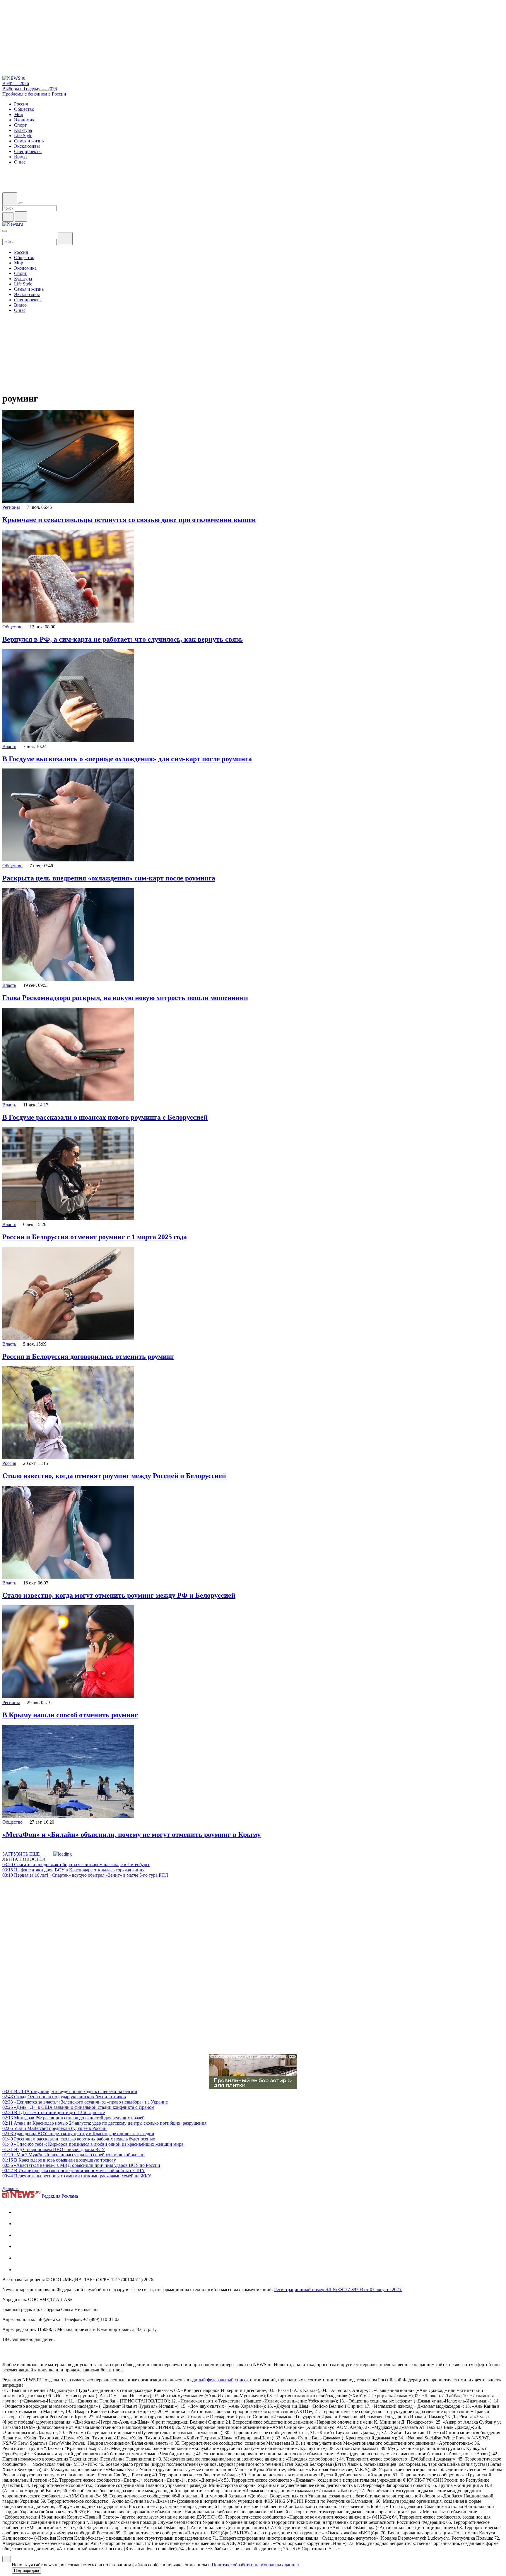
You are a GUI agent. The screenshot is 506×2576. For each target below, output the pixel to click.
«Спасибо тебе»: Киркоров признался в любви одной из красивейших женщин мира (93, 2144)
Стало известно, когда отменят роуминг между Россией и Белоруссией (114, 1476)
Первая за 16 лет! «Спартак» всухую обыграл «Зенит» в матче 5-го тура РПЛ (85, 1875)
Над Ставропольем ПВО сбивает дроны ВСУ (54, 2149)
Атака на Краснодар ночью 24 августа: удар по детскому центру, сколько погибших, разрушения (104, 2123)
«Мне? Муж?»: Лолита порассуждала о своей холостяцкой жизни (73, 2155)
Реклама (70, 2196)
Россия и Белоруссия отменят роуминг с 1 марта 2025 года (95, 1237)
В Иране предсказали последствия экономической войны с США (73, 2171)
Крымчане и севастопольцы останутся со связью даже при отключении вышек (129, 520)
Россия (9, 1463)
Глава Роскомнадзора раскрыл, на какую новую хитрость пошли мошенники (125, 998)
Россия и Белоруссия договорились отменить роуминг (88, 1356)
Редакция (51, 2196)
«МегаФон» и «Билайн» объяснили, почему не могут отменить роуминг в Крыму (131, 1834)
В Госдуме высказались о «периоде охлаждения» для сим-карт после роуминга (127, 759)
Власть (9, 746)
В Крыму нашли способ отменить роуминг (70, 1715)
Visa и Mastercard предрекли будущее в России (54, 2128)
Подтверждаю (27, 2571)
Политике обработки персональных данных (256, 2565)
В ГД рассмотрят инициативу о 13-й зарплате (54, 2112)
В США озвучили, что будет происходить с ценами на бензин (70, 2091)
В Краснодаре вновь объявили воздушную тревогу (59, 2160)
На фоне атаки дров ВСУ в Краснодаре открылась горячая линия (73, 1870)
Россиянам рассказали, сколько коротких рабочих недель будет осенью (79, 2139)
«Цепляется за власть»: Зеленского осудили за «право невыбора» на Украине (85, 2102)
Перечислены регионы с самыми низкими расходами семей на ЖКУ (77, 2176)
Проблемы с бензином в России (34, 94)
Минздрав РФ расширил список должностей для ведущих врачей (73, 2118)
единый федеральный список (220, 2380)
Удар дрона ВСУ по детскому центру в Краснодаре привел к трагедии (78, 2134)
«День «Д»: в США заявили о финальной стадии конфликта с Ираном (78, 2107)
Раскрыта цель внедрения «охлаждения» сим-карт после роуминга (109, 878)
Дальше (11, 2188)
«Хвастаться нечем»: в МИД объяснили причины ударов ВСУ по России (81, 2165)
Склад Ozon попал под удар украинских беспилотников (64, 2097)
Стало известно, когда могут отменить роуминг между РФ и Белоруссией (119, 1595)
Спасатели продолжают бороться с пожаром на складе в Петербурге (76, 1865)
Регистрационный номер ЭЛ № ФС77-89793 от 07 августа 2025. (338, 2290)
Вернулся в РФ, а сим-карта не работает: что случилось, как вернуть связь (123, 639)
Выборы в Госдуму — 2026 (30, 89)
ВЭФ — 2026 (16, 83)
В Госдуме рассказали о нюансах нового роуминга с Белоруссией (105, 1117)
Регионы (11, 507)
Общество (12, 627)
